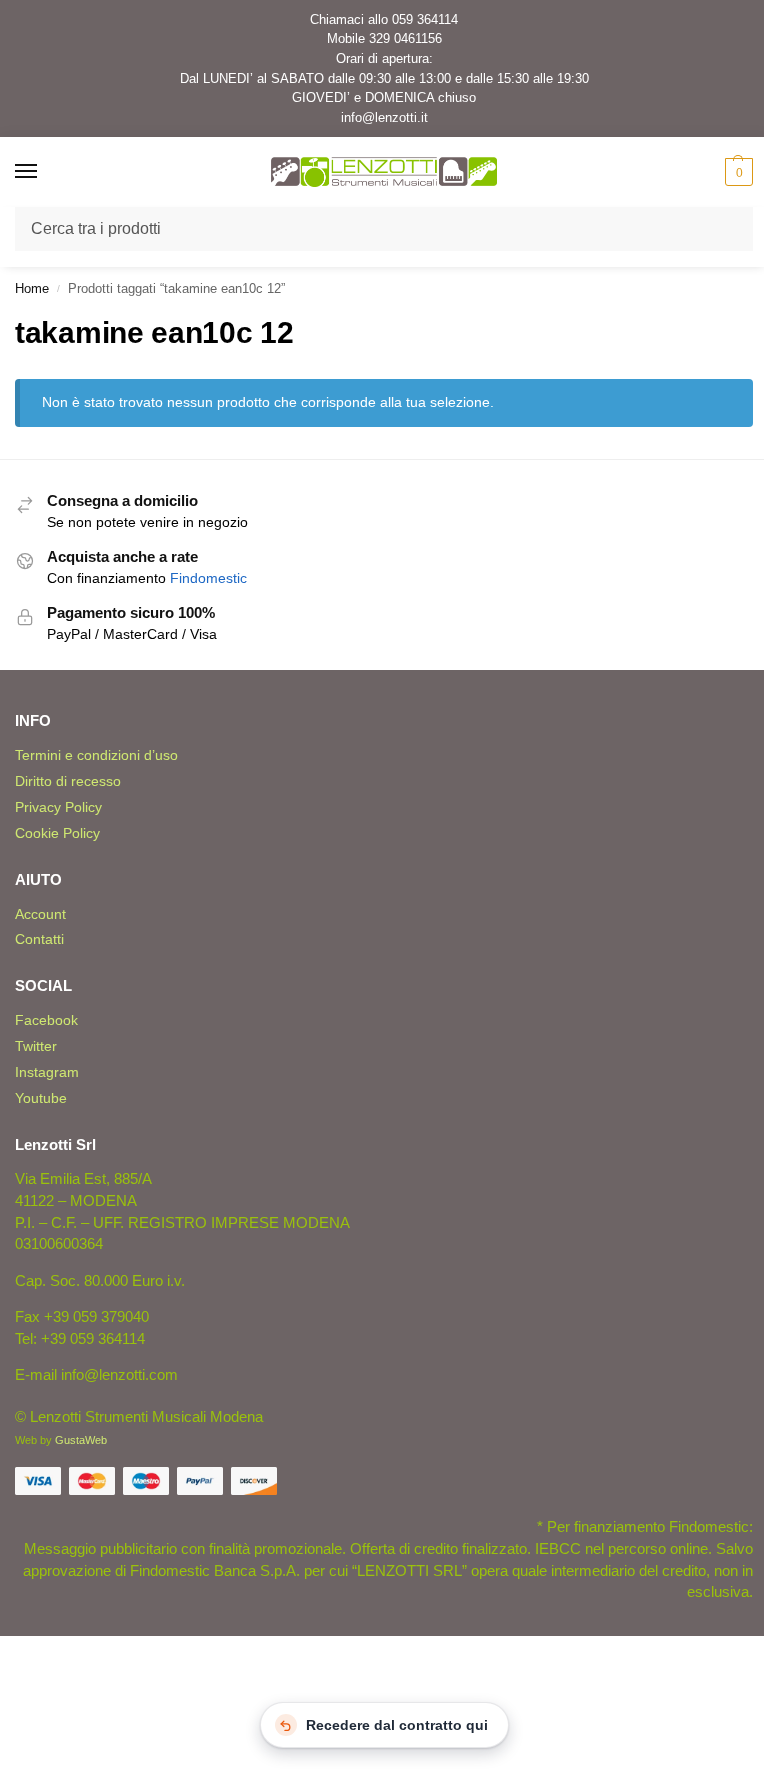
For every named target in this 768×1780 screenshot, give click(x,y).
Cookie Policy (57, 833)
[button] (736, 172)
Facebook (46, 1020)
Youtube (41, 1098)
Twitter (36, 1046)
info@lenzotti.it (384, 117)
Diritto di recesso (68, 781)
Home (32, 288)
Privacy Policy (58, 807)
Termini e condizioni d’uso (96, 755)
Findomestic (208, 578)
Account (40, 914)
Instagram (47, 1072)
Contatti (39, 939)
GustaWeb (81, 1440)
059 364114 (425, 19)
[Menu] (45, 172)
